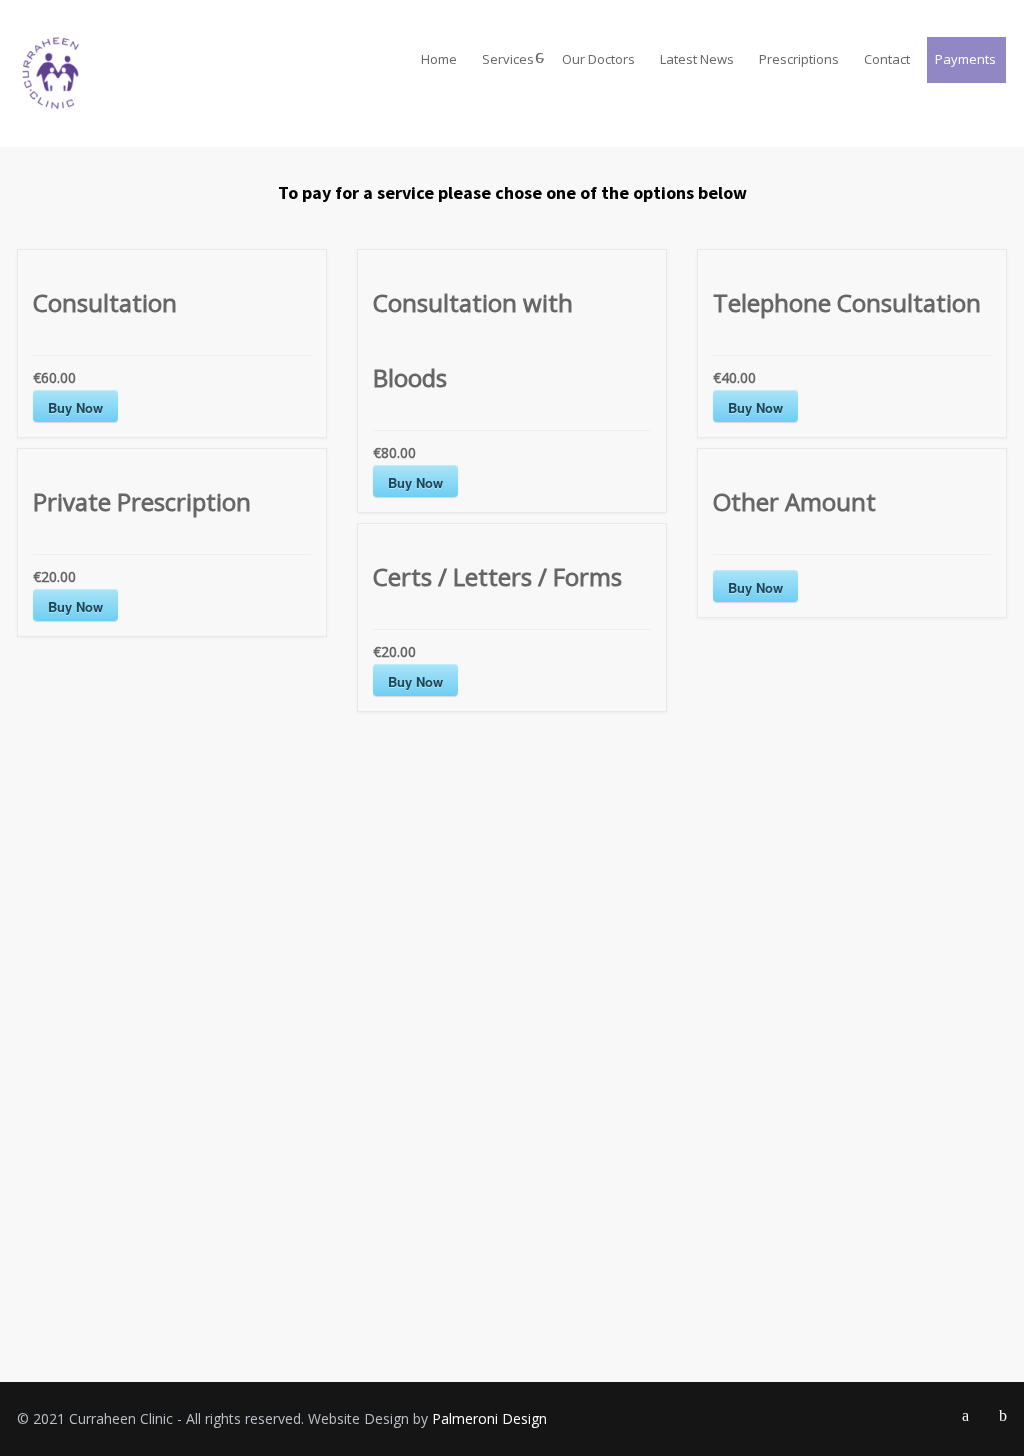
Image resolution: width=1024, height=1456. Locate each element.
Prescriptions (799, 59)
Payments (965, 59)
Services (508, 59)
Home (439, 59)
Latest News (697, 59)
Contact (887, 59)
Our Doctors (598, 59)
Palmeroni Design (489, 1418)
